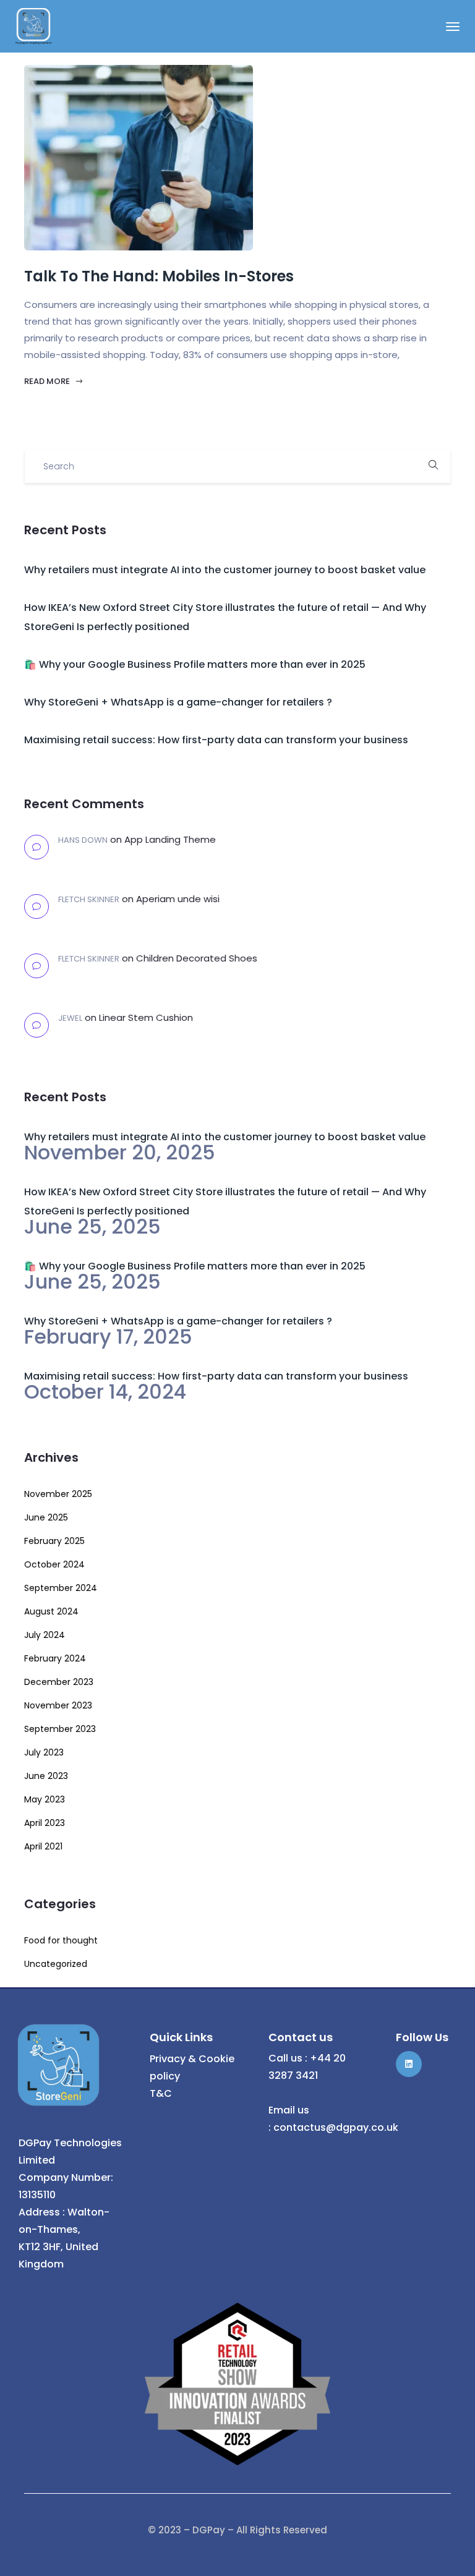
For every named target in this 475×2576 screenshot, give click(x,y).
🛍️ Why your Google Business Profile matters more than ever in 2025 (195, 664)
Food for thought (61, 1940)
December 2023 (59, 1682)
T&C (161, 2093)
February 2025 (54, 1541)
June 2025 (46, 1517)
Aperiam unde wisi (178, 899)
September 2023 (60, 1729)
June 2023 (46, 1776)
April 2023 (45, 1823)
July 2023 (44, 1752)
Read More (48, 381)
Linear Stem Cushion (146, 1017)
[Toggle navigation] (453, 27)
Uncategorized (56, 1964)
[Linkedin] (409, 2064)
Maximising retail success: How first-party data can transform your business (216, 740)
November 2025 (58, 1494)
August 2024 (51, 1611)
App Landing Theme (170, 839)
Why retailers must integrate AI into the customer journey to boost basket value (225, 570)
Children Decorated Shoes (197, 958)
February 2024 (55, 1658)
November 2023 (58, 1705)
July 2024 (45, 1635)
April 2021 (43, 1846)
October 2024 (54, 1564)
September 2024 (61, 1588)
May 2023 (45, 1799)
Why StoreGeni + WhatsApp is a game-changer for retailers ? (178, 702)
